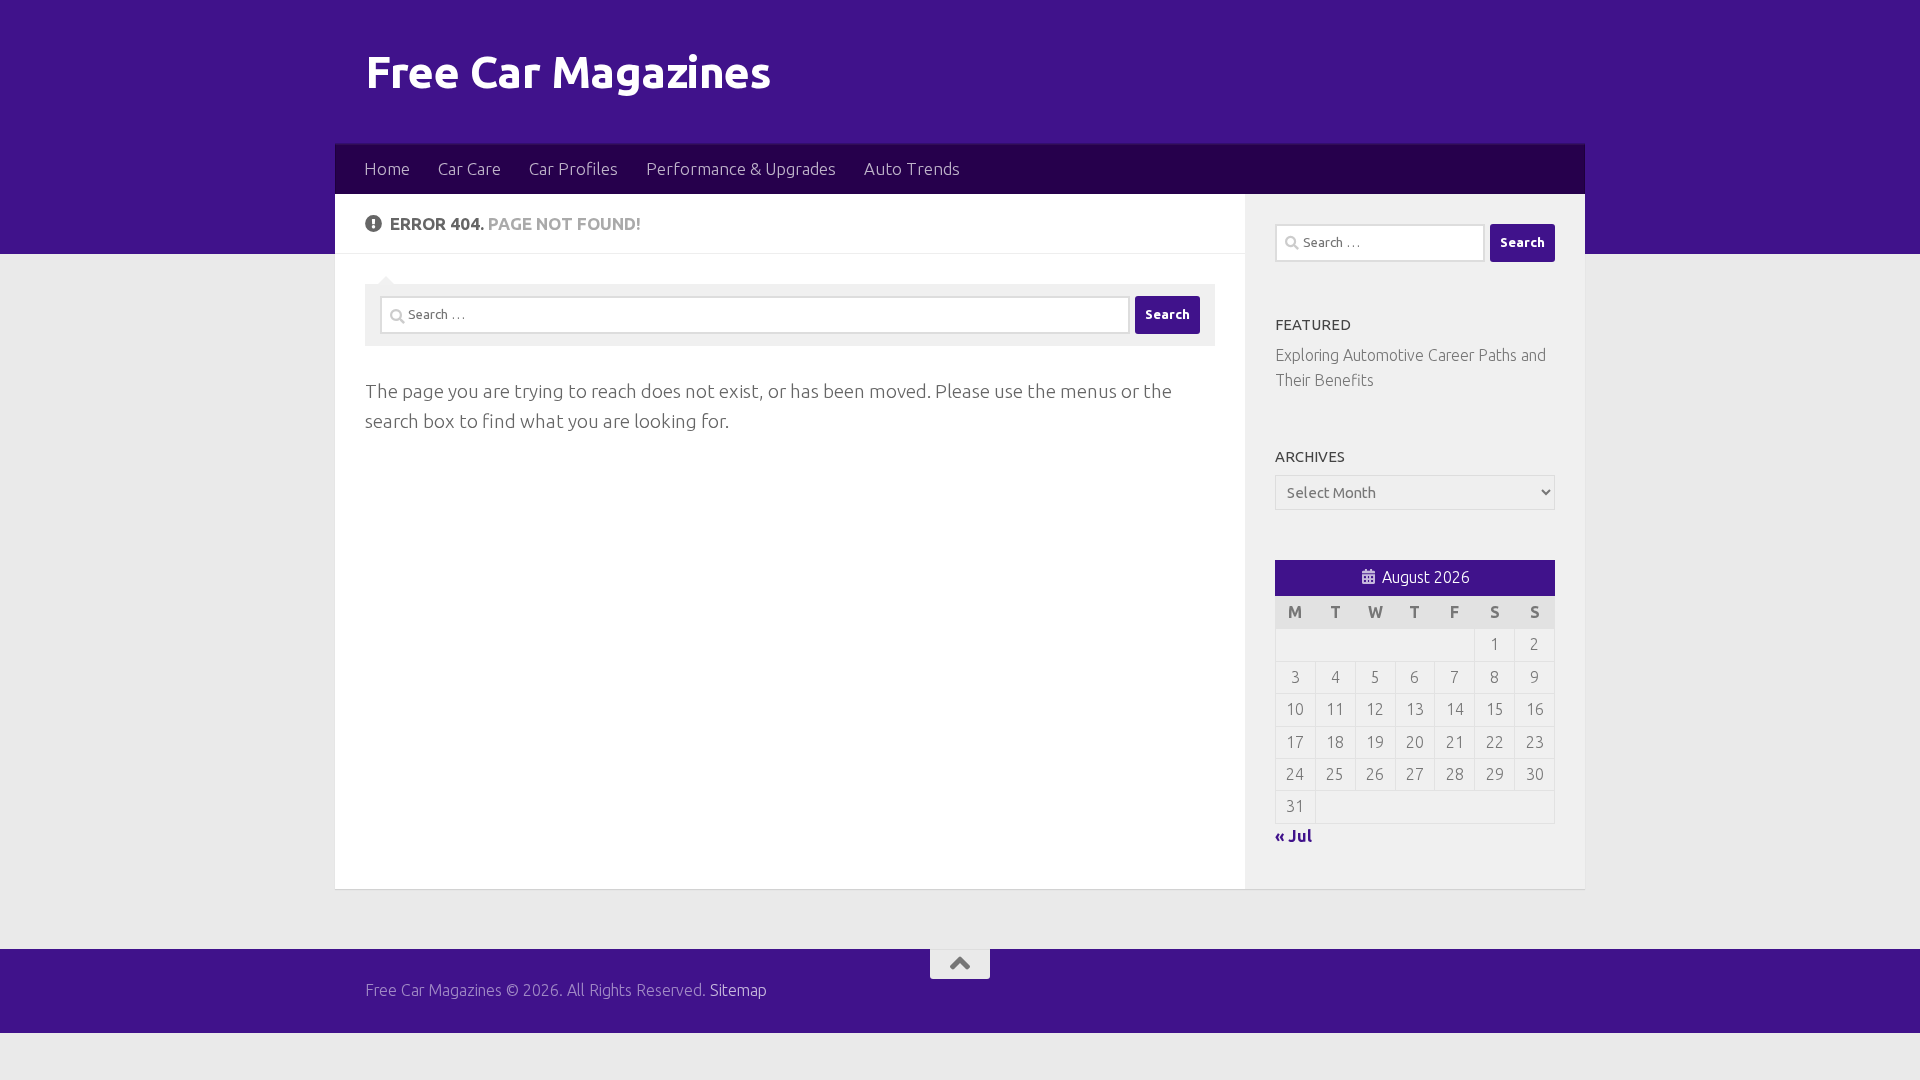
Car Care (469, 168)
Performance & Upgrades (741, 168)
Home (387, 168)
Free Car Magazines (568, 71)
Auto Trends (912, 168)
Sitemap (738, 990)
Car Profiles (573, 168)
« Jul (1293, 836)
